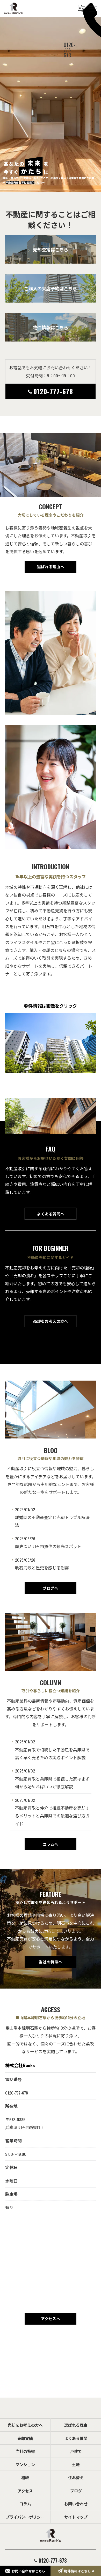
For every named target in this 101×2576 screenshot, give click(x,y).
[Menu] (93, 8)
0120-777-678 (53, 391)
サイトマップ (76, 2517)
